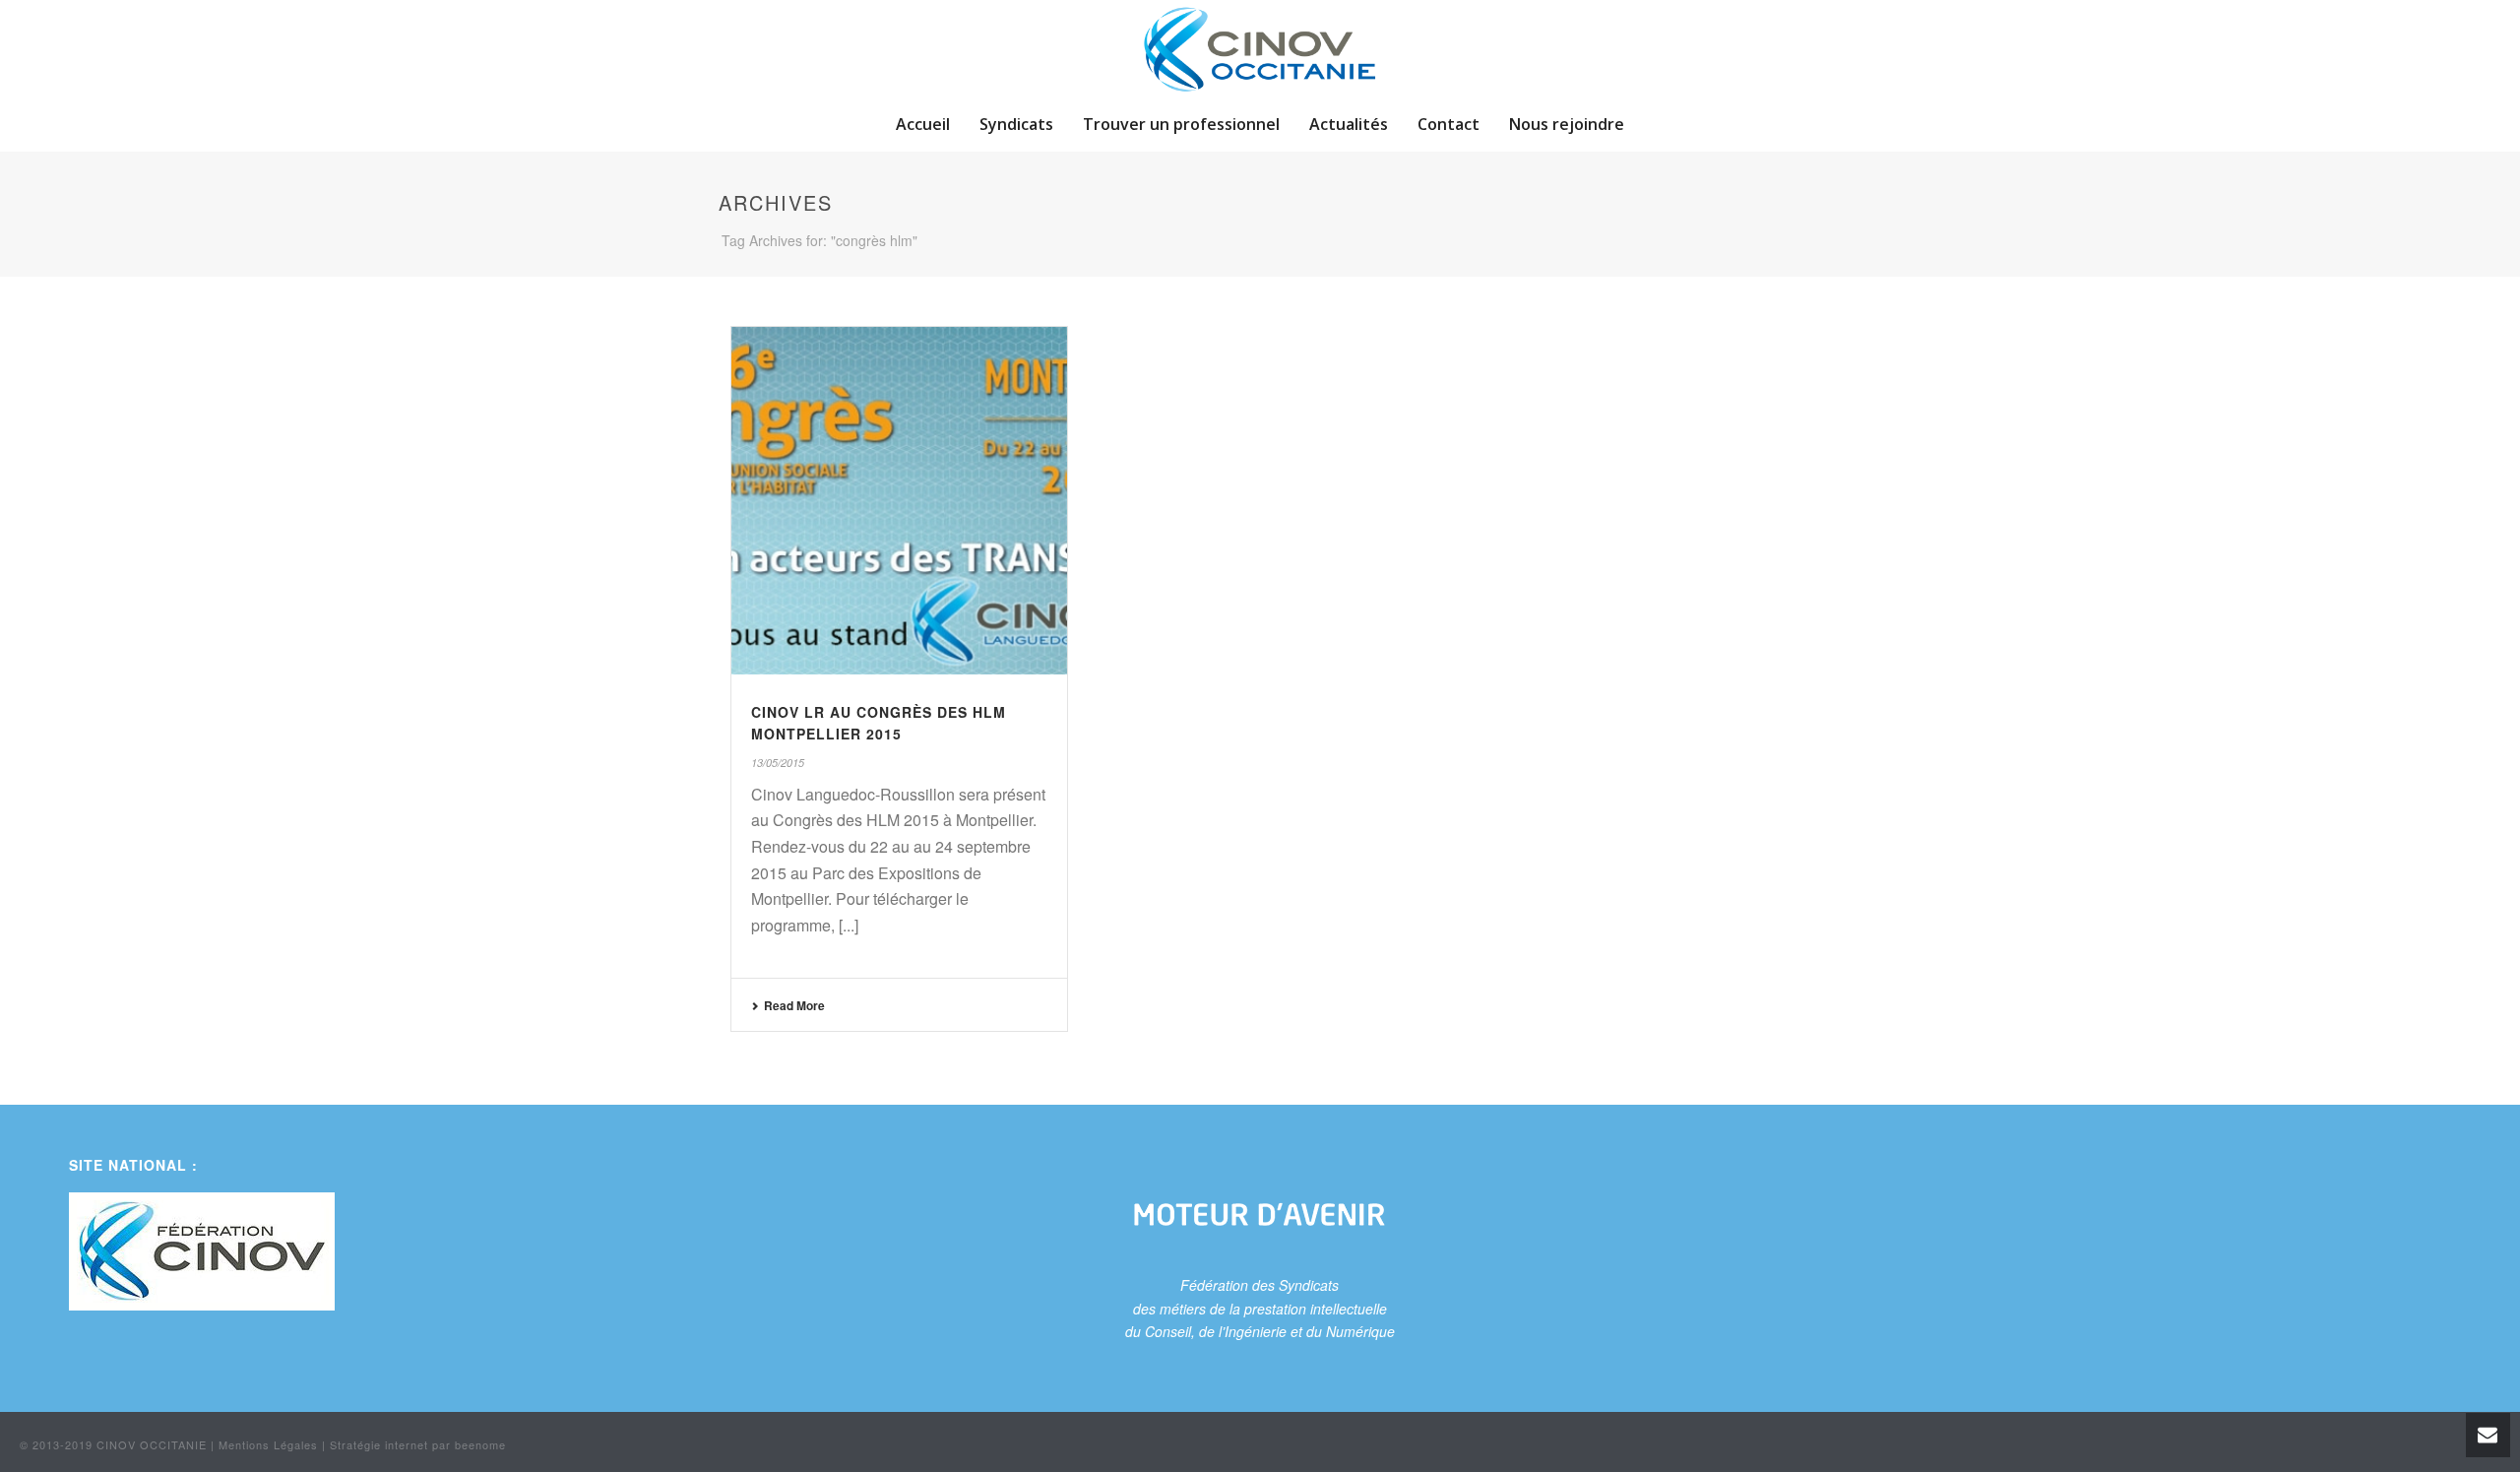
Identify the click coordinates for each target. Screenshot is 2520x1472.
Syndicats (1016, 124)
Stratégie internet (379, 1444)
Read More (794, 1005)
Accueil (923, 124)
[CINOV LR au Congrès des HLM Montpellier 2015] (899, 501)
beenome (480, 1444)
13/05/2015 (778, 763)
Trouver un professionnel (1181, 124)
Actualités (1349, 124)
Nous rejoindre (1567, 124)
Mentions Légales (268, 1444)
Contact (1449, 124)
